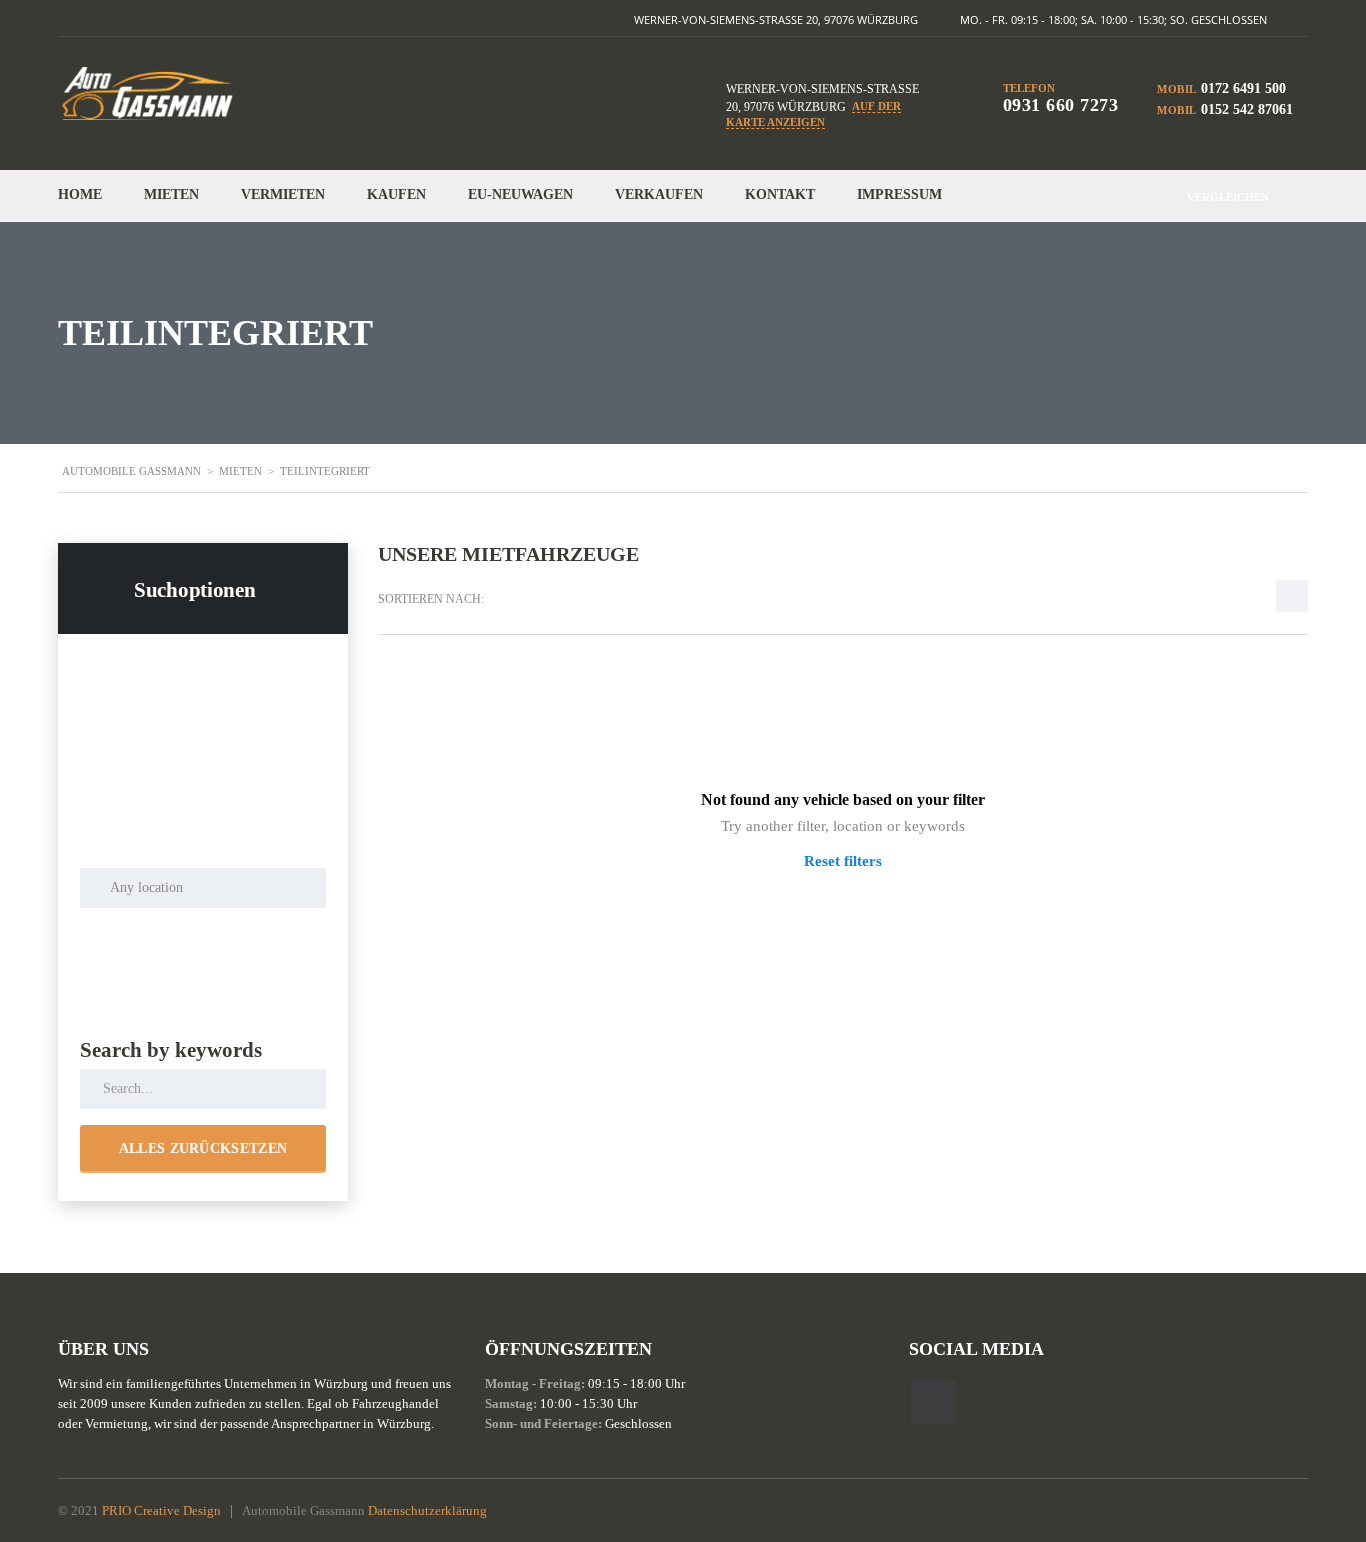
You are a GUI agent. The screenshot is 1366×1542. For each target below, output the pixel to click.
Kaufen (396, 194)
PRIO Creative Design (161, 1510)
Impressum (899, 194)
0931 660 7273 (1061, 105)
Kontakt (780, 194)
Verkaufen (659, 194)
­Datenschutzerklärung (427, 1510)
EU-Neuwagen (520, 194)
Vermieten (283, 194)
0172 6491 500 (1243, 88)
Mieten (171, 194)
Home (80, 194)
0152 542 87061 (1247, 109)
